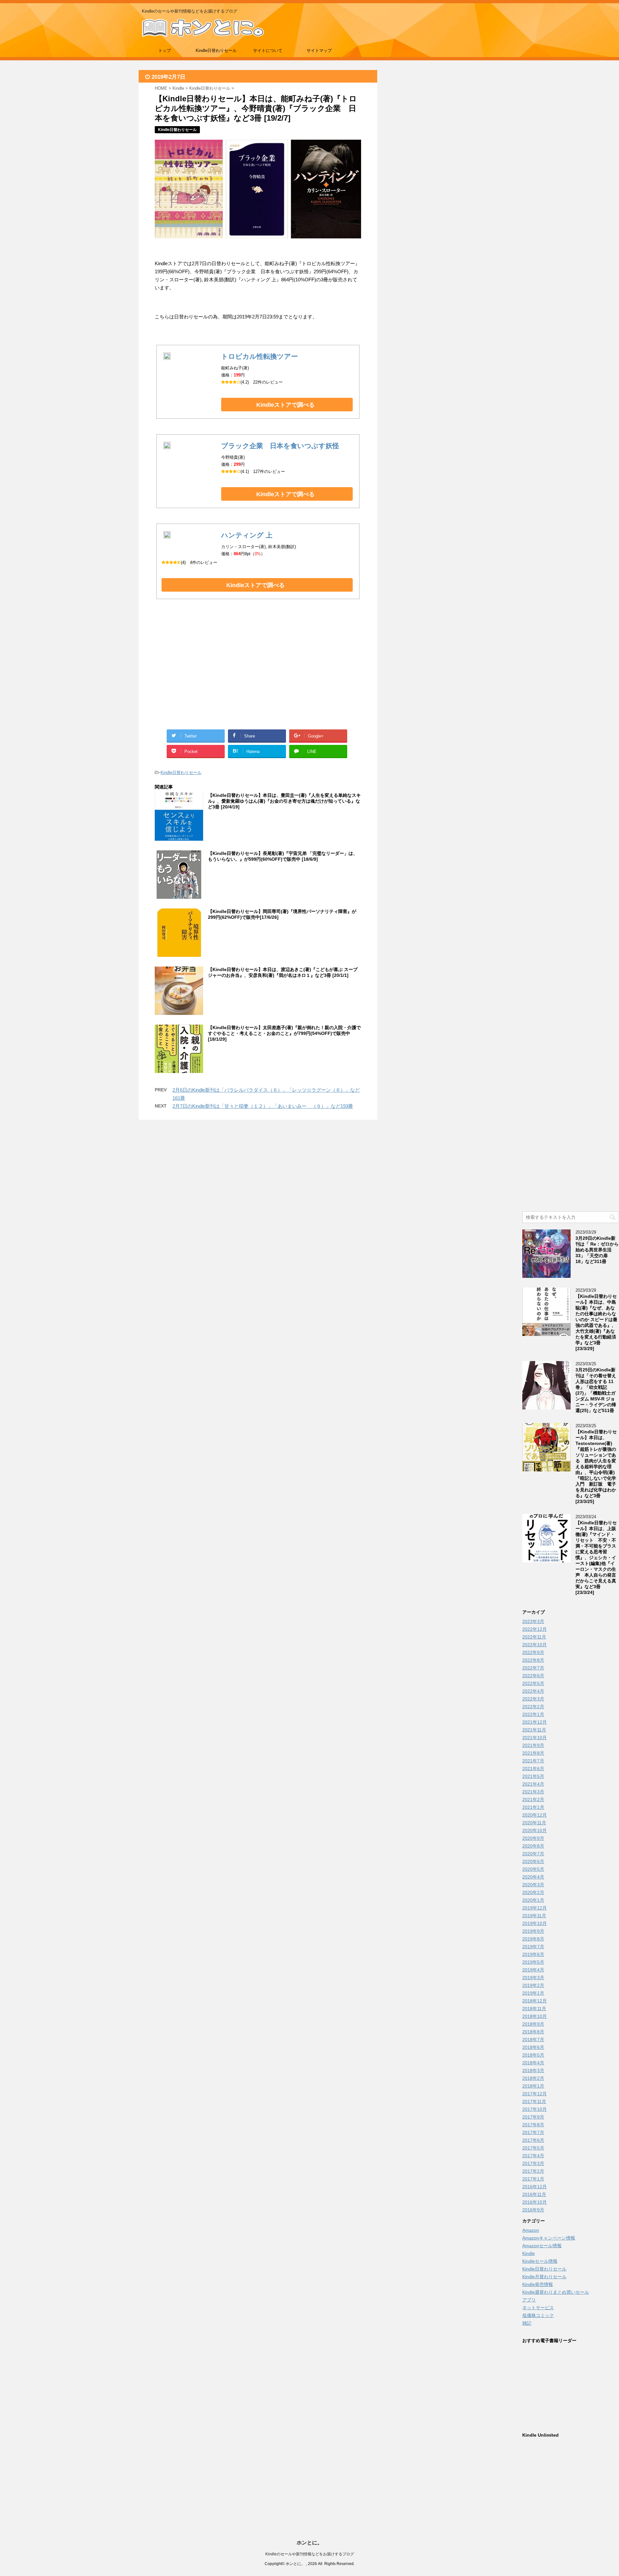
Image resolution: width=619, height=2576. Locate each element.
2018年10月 (535, 2016)
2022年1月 (533, 1714)
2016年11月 (534, 2194)
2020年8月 (533, 1846)
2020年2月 (533, 1892)
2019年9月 (533, 1931)
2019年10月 (535, 1923)
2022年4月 (533, 1691)
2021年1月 (533, 1807)
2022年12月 (535, 1629)
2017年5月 (533, 2148)
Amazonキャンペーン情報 (549, 2238)
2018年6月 (533, 2047)
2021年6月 (533, 1769)
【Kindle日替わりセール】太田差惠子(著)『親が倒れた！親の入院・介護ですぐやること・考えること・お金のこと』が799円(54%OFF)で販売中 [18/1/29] (284, 1033)
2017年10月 (535, 2109)
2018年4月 (533, 2063)
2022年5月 (533, 1683)
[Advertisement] (206, 673)
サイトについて (268, 50)
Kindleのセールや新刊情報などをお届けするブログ (310, 2554)
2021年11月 (534, 1730)
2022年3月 (533, 1699)
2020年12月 (535, 1815)
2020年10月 (535, 1830)
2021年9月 (533, 1745)
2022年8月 (533, 1660)
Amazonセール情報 (542, 2246)
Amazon (531, 2230)
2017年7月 (533, 2132)
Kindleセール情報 (540, 2261)
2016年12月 (535, 2187)
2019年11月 (534, 1916)
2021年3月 (533, 1792)
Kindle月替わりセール (544, 2277)
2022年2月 (533, 1707)
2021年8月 (533, 1753)
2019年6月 (533, 1954)
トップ (165, 50)
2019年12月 (535, 1908)
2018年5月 (533, 2055)
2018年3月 (533, 2070)
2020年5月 (533, 1869)
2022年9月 (533, 1652)
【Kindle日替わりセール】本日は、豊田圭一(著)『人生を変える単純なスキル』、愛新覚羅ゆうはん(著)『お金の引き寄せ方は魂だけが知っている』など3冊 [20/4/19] (284, 801)
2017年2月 (533, 2171)
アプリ (529, 2300)
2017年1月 (533, 2179)
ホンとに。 (309, 2543)
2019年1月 (533, 1993)
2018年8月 (533, 2032)
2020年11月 (534, 1823)
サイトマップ (319, 50)
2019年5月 (533, 1962)
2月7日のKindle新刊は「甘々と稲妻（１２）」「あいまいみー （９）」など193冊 (263, 1106)
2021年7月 (533, 1761)
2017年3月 (533, 2163)
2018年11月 (534, 2009)
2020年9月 (533, 1838)
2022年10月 (535, 1645)
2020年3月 (533, 1885)
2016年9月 (533, 2210)
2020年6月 (533, 1861)
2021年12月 (535, 1722)
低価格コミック (538, 2315)
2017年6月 (533, 2140)
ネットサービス (538, 2308)
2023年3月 (533, 1621)
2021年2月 (533, 1799)
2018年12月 (535, 2001)
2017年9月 (533, 2117)
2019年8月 (533, 1939)
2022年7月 (533, 1668)
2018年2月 (533, 2078)
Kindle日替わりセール (216, 50)
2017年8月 (533, 2125)
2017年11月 (534, 2101)
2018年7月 (533, 2040)
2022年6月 (533, 1676)
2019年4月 (533, 1970)
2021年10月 (535, 1738)
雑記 (527, 2323)
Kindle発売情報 (538, 2284)
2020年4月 (533, 1877)
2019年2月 (533, 1985)
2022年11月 (534, 1637)
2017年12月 (535, 2094)
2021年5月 (533, 1776)
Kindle (529, 2253)
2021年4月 (533, 1784)
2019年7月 (533, 1947)
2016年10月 (535, 2202)
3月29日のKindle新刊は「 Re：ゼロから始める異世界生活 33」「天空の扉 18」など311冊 (597, 1250)
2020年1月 (533, 1900)
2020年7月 (533, 1854)
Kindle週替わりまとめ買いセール (556, 2292)
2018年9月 (533, 2024)
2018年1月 (533, 2086)
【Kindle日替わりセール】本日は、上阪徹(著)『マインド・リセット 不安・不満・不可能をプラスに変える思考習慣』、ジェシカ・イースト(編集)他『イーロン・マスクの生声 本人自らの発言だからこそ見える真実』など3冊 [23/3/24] (596, 1558)
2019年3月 (533, 1978)
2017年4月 (533, 2156)
